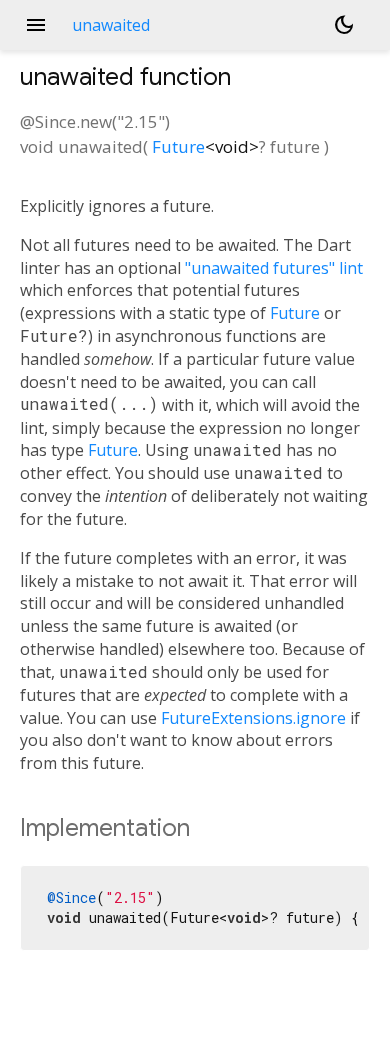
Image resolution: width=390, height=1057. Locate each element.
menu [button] (36, 25)
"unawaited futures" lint (274, 268)
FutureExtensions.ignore (253, 718)
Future (178, 146)
